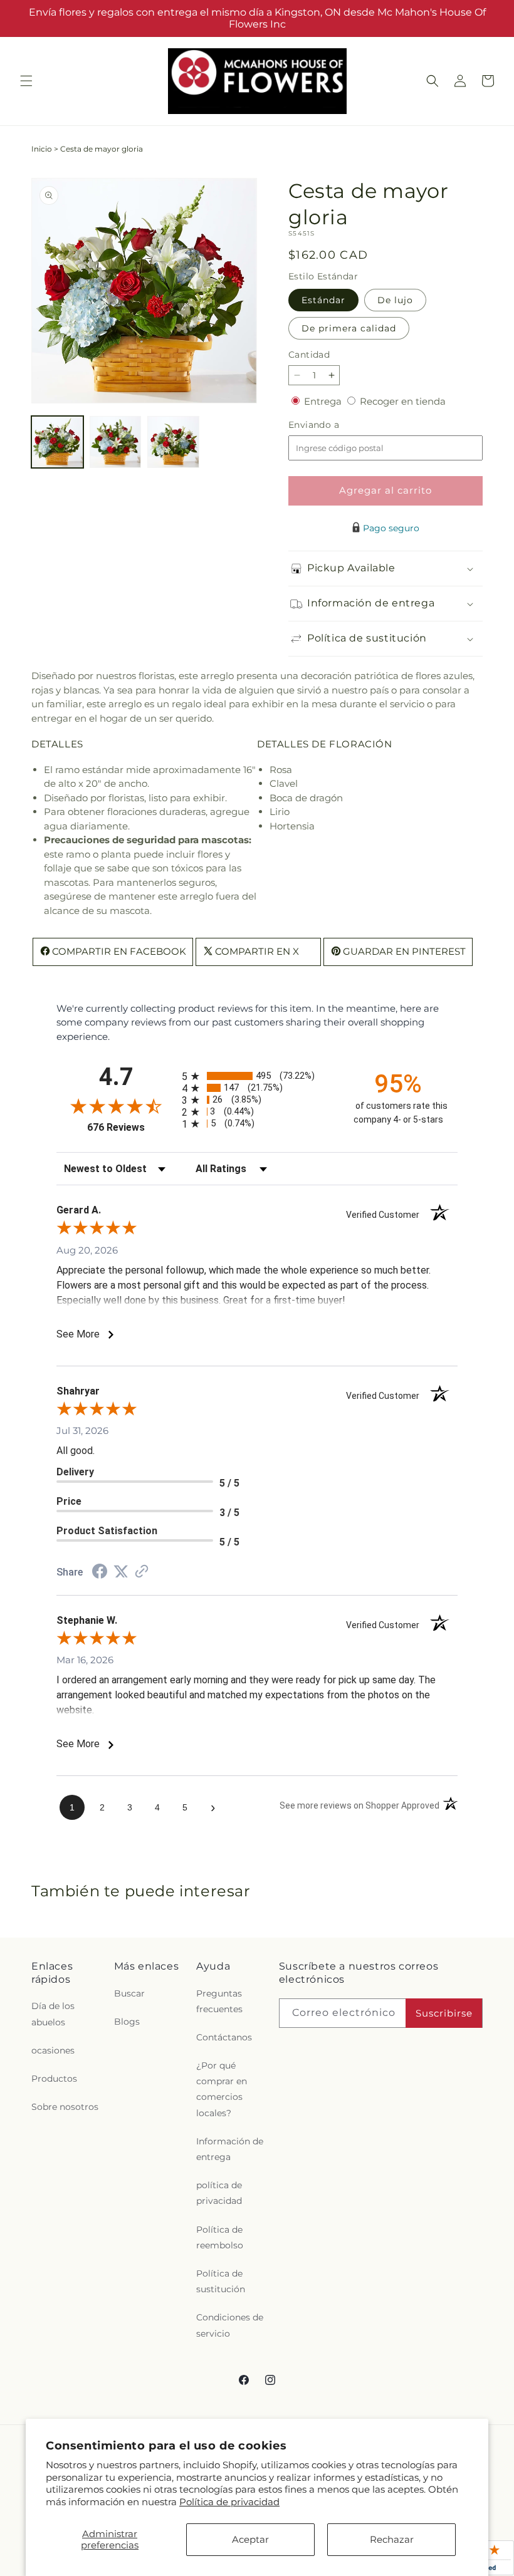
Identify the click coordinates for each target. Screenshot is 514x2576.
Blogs (127, 2022)
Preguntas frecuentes (219, 2001)
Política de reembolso (220, 2237)
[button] (26, 81)
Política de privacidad (229, 2502)
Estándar (323, 300)
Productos (54, 2079)
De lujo (395, 300)
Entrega (324, 401)
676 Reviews (131, 1127)
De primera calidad (349, 328)
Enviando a (335, 425)
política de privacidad (219, 2193)
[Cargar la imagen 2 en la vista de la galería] (116, 442)
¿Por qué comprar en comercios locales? (222, 2089)
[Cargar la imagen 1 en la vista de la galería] (57, 442)
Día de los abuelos (53, 2014)
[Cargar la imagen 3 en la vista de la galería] (173, 442)
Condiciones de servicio (230, 2325)
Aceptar (250, 2539)
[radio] (257, 1076)
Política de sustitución (221, 2281)
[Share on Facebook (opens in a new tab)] (100, 1573)
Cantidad (309, 355)
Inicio (42, 149)
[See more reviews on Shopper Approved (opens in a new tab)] (142, 1572)
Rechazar (392, 2539)
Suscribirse (444, 2013)
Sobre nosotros (65, 2107)
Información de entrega (230, 2149)
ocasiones (53, 2050)
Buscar (129, 1993)
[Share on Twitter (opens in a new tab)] (121, 1571)
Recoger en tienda (403, 401)
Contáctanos (224, 2037)
